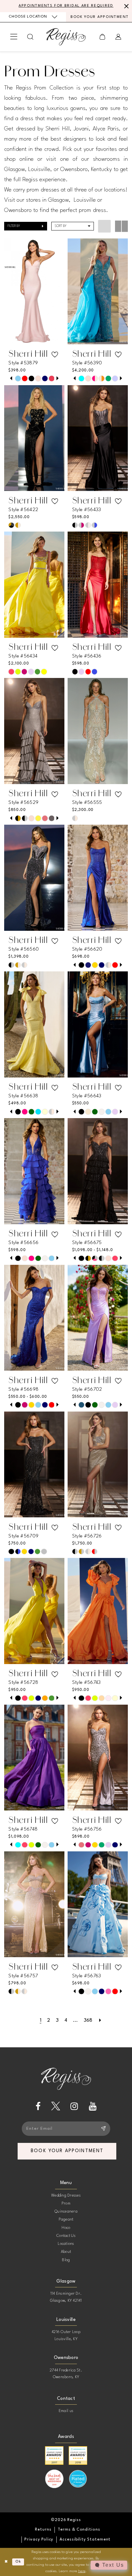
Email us (66, 2411)
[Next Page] (100, 2021)
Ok (18, 2562)
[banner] (66, 37)
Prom (66, 2204)
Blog (66, 2260)
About (66, 2252)
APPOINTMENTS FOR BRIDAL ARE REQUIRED (66, 6)
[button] (14, 37)
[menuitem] (33, 17)
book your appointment (67, 2151)
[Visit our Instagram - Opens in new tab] (74, 2106)
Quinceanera (66, 2212)
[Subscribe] (103, 2129)
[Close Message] (126, 6)
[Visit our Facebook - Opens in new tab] (38, 2106)
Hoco (66, 2228)
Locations (66, 2244)
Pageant (66, 2220)
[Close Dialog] (6, 2562)
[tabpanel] (18, 379)
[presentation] (34, 291)
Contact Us (66, 2236)
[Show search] (31, 37)
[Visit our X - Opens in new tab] (56, 2106)
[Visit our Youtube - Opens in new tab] (93, 2106)
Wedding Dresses (66, 2196)
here (82, 2571)
